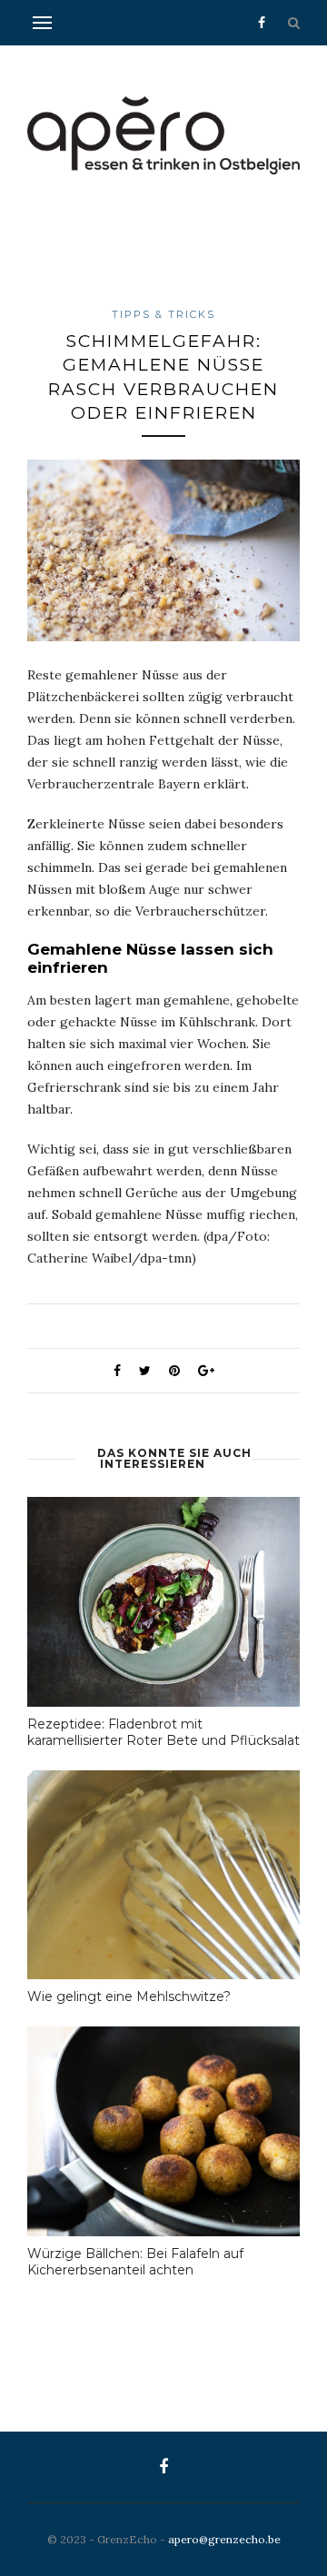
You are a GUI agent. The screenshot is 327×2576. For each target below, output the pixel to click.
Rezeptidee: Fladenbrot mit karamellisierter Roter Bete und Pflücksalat (163, 1732)
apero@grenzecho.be (224, 2539)
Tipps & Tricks (163, 314)
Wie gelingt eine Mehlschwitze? (129, 1996)
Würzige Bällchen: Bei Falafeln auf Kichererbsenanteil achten (135, 2262)
